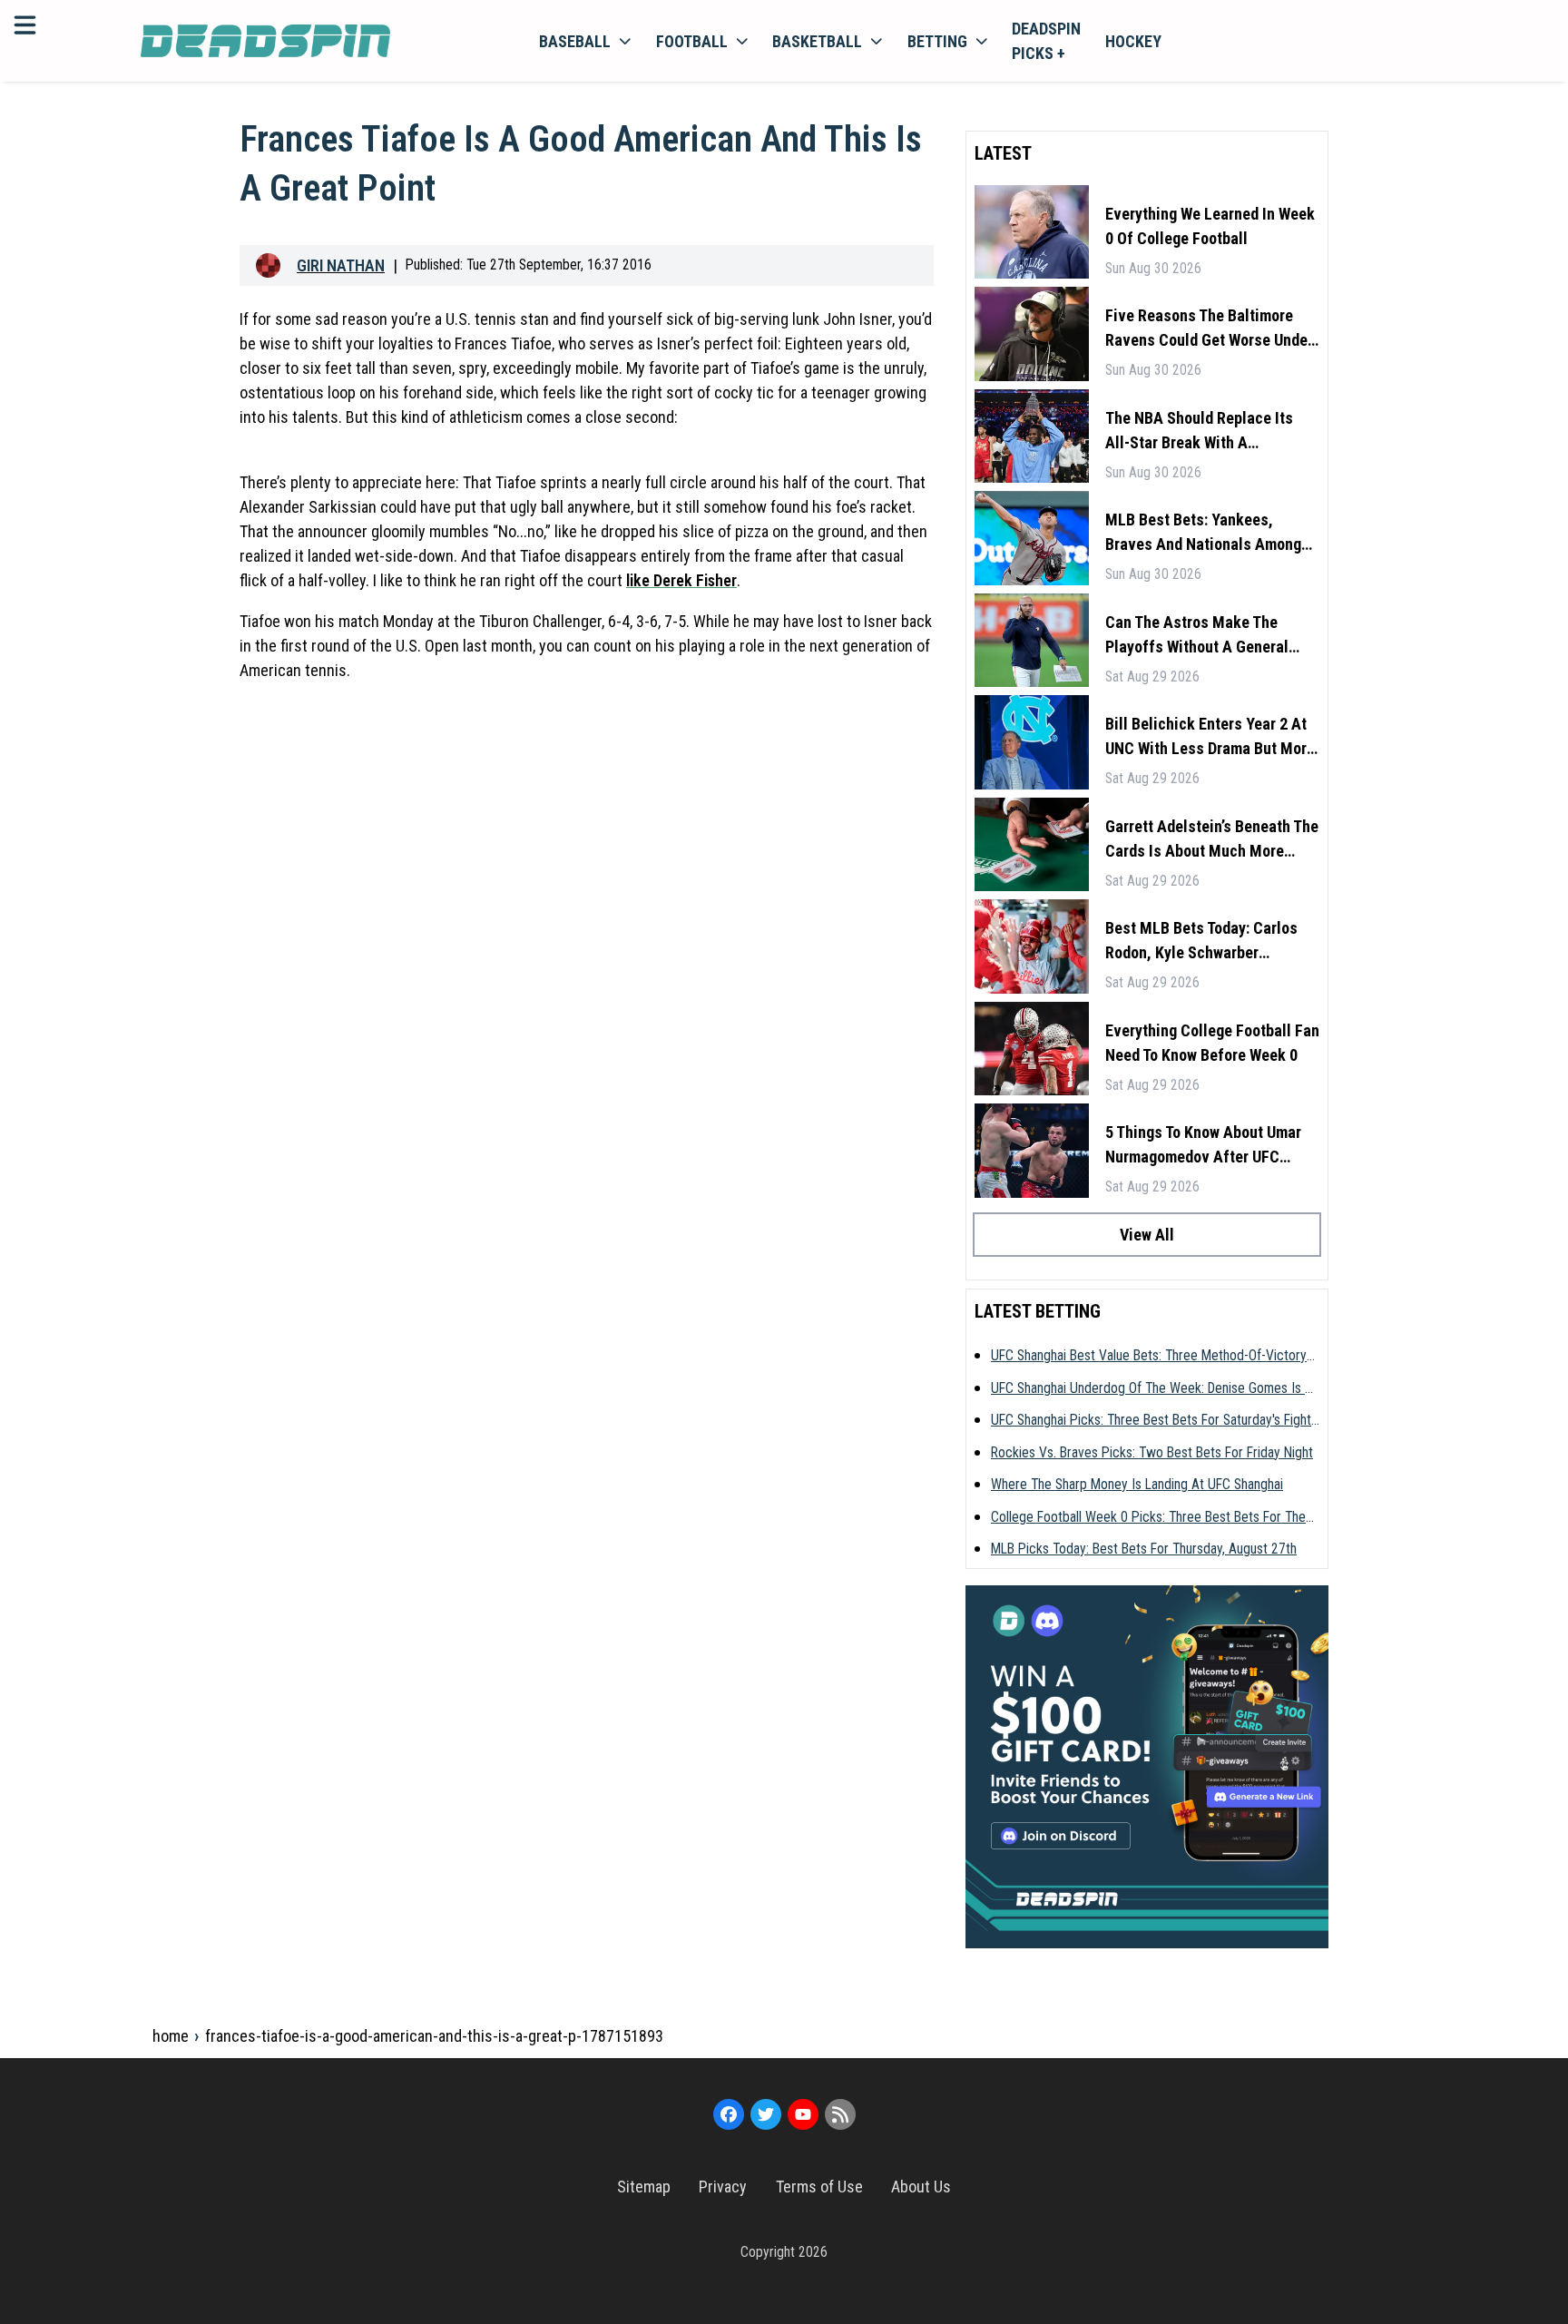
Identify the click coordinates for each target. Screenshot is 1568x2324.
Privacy (723, 2187)
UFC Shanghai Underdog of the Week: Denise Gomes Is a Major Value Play (1152, 1389)
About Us (921, 2187)
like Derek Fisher (681, 580)
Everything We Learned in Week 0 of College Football (1210, 226)
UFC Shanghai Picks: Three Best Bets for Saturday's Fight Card (1151, 1421)
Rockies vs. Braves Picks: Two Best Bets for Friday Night (1152, 1452)
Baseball (575, 41)
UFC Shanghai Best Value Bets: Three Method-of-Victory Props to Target (1149, 1357)
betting (937, 41)
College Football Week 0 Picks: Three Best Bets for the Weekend (1148, 1518)
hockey (1133, 41)
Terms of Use (819, 2187)
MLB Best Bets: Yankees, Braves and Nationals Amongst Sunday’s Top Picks (1210, 533)
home (171, 2036)
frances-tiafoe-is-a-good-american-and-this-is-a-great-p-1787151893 (434, 2036)
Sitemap (644, 2187)
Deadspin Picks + (1046, 41)
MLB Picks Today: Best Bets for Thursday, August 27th (1144, 1549)
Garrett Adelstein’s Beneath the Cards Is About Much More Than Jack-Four (1212, 840)
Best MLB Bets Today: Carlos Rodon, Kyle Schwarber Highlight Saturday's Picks (1201, 941)
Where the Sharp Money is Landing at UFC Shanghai (1137, 1484)
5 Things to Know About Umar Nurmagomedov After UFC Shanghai (1203, 1146)
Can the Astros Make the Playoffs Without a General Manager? (1197, 636)
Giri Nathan (341, 265)
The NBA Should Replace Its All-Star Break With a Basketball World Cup (1199, 431)
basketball (817, 41)
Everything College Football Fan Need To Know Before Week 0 (1212, 1043)
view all (1147, 1235)
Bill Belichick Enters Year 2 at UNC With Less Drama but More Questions (1210, 737)
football (692, 41)
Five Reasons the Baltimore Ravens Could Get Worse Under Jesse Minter (1209, 329)
